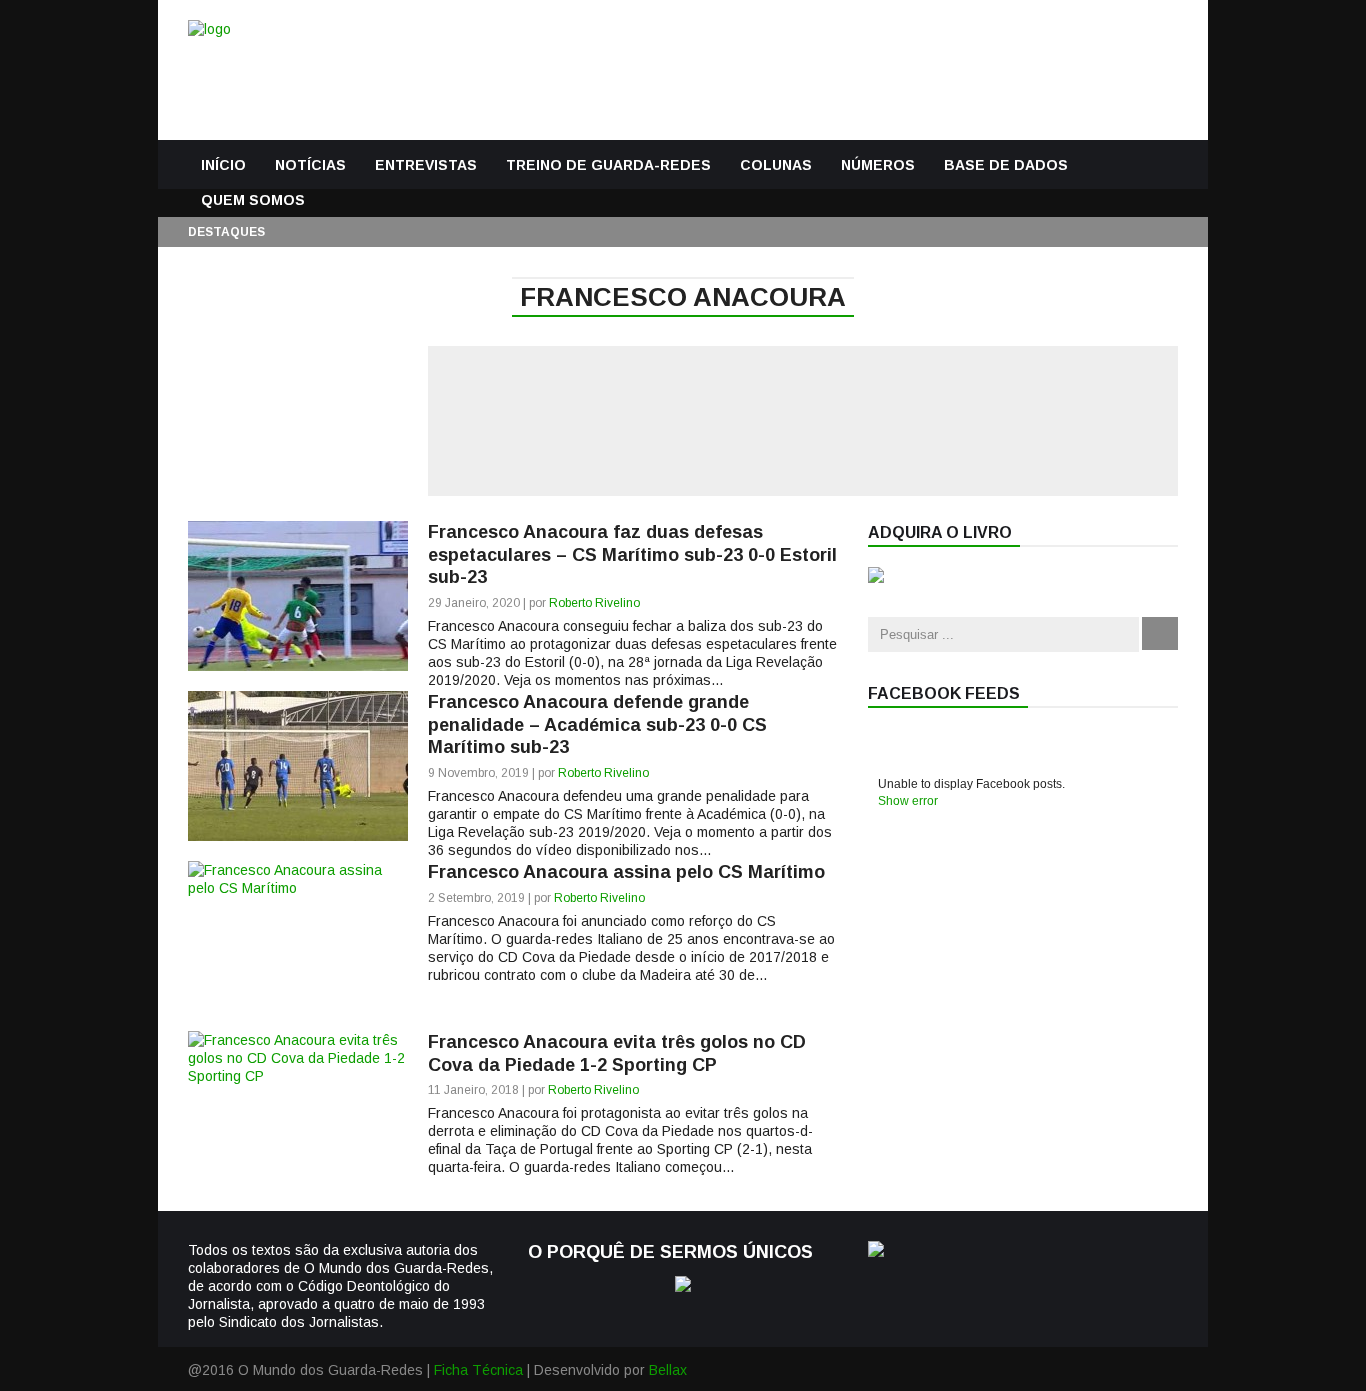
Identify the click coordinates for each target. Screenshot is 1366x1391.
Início (223, 165)
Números (878, 165)
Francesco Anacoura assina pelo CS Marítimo (626, 872)
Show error (908, 801)
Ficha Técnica (478, 1370)
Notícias (310, 165)
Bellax (668, 1370)
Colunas (776, 165)
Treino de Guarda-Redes (608, 165)
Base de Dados (1006, 165)
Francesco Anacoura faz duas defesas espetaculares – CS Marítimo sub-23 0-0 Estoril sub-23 (632, 554)
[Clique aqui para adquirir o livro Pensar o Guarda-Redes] (876, 578)
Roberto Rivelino (594, 603)
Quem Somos (253, 200)
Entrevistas (426, 165)
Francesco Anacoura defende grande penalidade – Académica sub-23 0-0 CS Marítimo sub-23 (597, 724)
